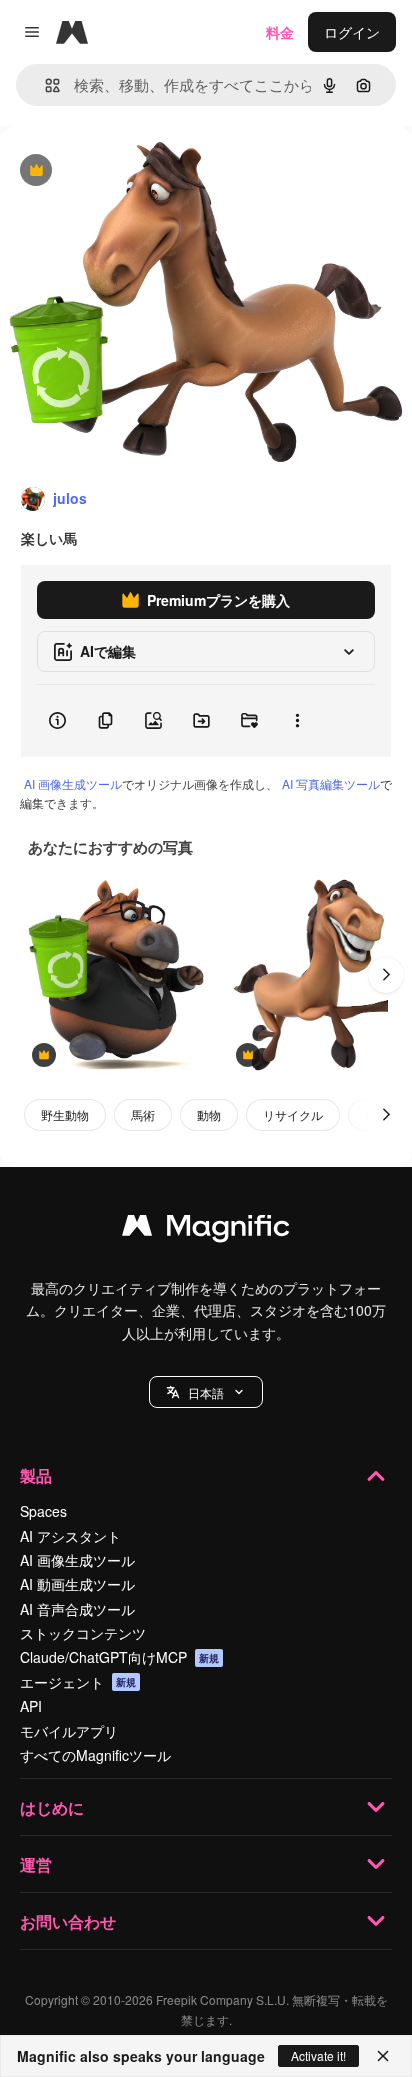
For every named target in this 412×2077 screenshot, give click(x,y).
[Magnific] (206, 1230)
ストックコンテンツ (83, 1633)
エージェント (78, 1682)
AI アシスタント (70, 1536)
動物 (209, 1114)
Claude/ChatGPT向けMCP (119, 1657)
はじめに (52, 1807)
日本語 (206, 1392)
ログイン (352, 32)
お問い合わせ (68, 1921)
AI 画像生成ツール (73, 783)
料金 (280, 32)
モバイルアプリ (69, 1731)
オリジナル (137, 171)
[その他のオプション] (297, 721)
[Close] (383, 2056)
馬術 (143, 1114)
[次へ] (386, 975)
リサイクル (293, 1114)
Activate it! (318, 2055)
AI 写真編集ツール (331, 783)
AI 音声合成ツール (77, 1609)
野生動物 (65, 1114)
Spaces (43, 1511)
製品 (36, 1475)
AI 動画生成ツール (77, 1584)
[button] (206, 1392)
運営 (36, 1864)
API (31, 1706)
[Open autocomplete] (44, 85)
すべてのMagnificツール (95, 1755)
